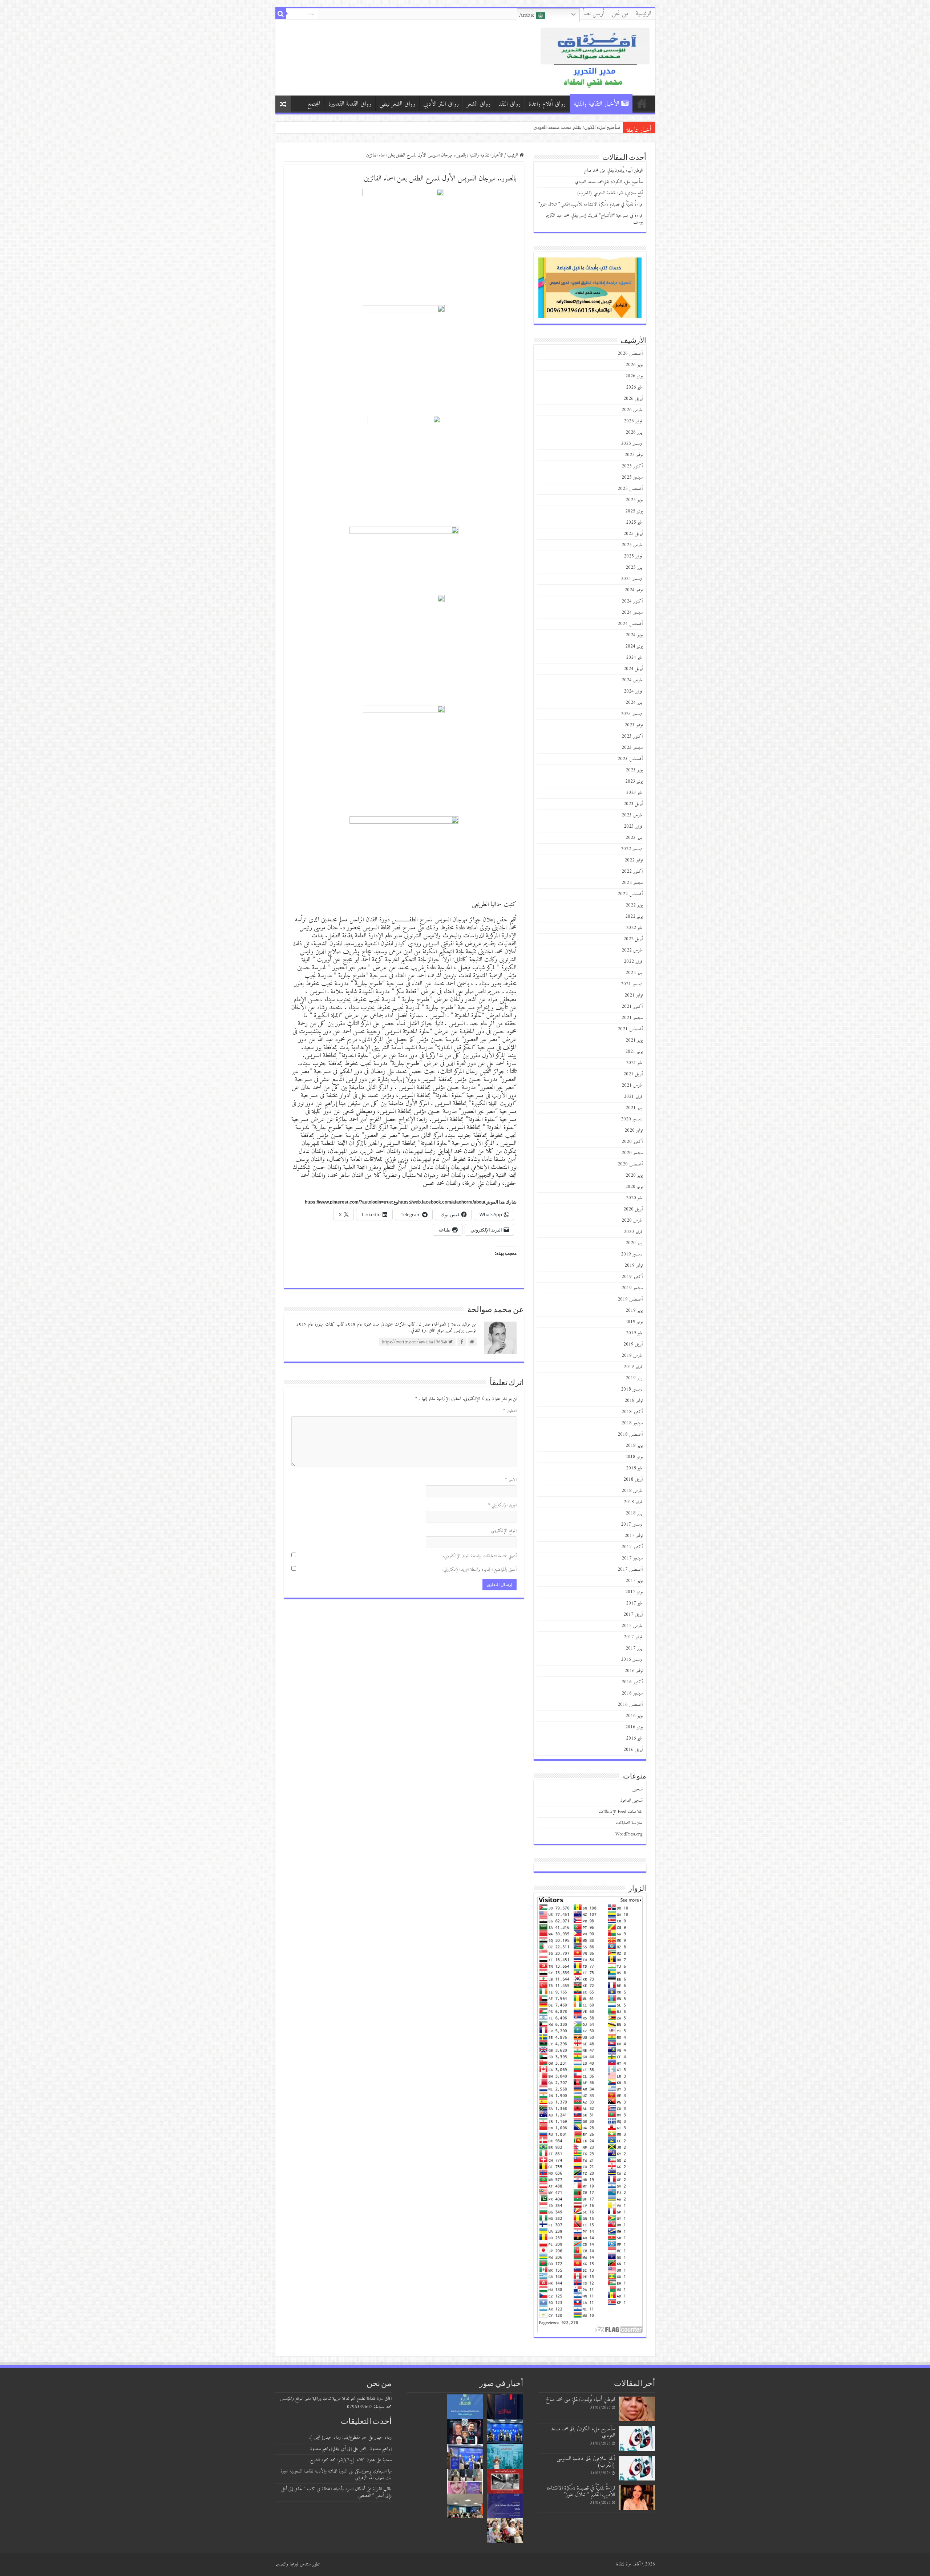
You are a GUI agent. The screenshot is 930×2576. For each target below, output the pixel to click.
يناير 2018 (634, 1513)
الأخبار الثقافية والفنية (597, 104)
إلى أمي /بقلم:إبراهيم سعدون (331, 2449)
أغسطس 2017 (630, 1569)
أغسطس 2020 (630, 1164)
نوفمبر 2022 (634, 860)
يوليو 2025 (634, 500)
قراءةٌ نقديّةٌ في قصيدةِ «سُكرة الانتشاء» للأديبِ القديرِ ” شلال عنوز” (591, 204)
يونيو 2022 (634, 916)
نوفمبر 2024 (634, 590)
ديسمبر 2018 (632, 1389)
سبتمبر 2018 (632, 1423)
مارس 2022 (632, 950)
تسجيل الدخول (631, 1800)
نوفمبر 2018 (634, 1401)
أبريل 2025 (633, 534)
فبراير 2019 (633, 1367)
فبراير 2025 (633, 556)
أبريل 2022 (633, 939)
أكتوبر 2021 (632, 1007)
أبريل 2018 (633, 1479)
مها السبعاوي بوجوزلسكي (373, 2471)
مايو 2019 (634, 1333)
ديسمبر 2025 (632, 444)
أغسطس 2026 (630, 354)
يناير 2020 (634, 1243)
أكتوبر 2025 (632, 466)
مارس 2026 (632, 410)
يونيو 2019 (634, 1322)
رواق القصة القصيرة (350, 104)
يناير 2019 (634, 1378)
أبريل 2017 (633, 1614)
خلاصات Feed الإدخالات (621, 1812)
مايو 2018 (634, 1468)
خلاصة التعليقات (629, 1823)
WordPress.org (629, 1834)
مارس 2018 (632, 1491)
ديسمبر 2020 (632, 1119)
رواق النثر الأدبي (441, 104)
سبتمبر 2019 (632, 1288)
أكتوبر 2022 (632, 871)
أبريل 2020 (633, 1209)
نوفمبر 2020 (634, 1130)
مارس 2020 (632, 1220)
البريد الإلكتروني (502, 1505)
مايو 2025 (634, 522)
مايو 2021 (634, 1063)
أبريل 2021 (633, 1074)
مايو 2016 (634, 1738)
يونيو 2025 (634, 511)
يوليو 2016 (634, 1716)
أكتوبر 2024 (632, 601)
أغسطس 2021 (630, 1029)
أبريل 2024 (633, 669)
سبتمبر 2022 (632, 883)
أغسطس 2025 (630, 489)
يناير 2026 (634, 432)
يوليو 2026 (634, 365)
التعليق (510, 1411)
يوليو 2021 (634, 1040)
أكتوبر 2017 (632, 1547)
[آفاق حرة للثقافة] (595, 57)
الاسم (511, 1480)
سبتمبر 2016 (632, 1693)
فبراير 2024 (633, 691)
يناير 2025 (634, 567)
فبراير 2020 (633, 1232)
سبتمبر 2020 (632, 1153)
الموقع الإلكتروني (504, 1531)
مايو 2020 (634, 1198)
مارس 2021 (632, 1085)
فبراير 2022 (633, 962)
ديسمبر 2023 (632, 714)
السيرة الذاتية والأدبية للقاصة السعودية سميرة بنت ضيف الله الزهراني (336, 2474)
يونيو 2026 (634, 376)
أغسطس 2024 (630, 624)
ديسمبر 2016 (632, 1660)
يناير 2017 (634, 1648)
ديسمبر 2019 (632, 1254)
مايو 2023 (634, 793)
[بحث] (281, 14)
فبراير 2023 (633, 826)
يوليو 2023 (634, 770)
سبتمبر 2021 (632, 1018)
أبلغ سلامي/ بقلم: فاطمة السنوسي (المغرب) (610, 193)
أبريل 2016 (633, 1750)
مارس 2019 (632, 1356)
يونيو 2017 (634, 1592)
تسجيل (638, 1789)
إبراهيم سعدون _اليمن (375, 2449)
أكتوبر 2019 (632, 1277)
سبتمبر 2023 (632, 748)
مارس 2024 (632, 680)
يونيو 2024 (634, 646)
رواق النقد (510, 104)
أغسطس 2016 (630, 1705)
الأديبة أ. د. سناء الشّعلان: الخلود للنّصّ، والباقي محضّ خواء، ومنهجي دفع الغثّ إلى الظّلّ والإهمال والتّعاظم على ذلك (509, 127)
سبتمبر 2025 (632, 477)
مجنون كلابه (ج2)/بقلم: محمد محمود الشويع (343, 2460)
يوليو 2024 (634, 635)
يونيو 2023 (634, 781)
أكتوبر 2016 (632, 1682)
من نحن (620, 14)
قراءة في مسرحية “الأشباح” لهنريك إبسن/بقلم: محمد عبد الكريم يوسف (594, 219)
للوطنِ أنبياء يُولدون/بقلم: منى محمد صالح (579, 127)
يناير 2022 (634, 973)
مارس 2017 (632, 1626)
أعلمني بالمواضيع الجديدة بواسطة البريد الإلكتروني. (479, 1569)
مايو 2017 (634, 1603)
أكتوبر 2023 (632, 736)
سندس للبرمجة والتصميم (293, 2564)
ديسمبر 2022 (632, 849)
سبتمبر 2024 (632, 612)
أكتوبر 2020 (632, 1142)
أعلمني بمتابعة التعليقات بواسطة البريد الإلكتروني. (480, 1556)
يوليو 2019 (634, 1311)
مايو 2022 (634, 928)
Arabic (528, 15)
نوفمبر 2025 (634, 455)
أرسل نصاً (594, 14)
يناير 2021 (634, 1108)
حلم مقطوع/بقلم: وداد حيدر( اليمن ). (338, 2437)
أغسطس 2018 (630, 1434)
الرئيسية (644, 14)
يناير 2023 (634, 838)
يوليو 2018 (634, 1446)
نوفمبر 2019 (634, 1265)
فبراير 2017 (633, 1637)
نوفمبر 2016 (634, 1671)
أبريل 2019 (633, 1344)
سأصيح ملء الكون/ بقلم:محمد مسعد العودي (609, 182)
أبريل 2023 (633, 804)
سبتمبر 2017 (632, 1558)
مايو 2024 (634, 658)
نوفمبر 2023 (634, 725)
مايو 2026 (634, 387)
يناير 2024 (634, 703)
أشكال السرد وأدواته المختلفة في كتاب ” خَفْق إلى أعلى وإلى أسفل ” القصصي (336, 2492)
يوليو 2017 (634, 1581)
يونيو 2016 (634, 1727)
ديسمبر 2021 (632, 984)
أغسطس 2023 (630, 759)
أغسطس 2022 (630, 894)
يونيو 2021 (634, 1052)
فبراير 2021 (633, 1097)
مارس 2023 (632, 815)
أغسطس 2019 (630, 1299)
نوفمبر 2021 (634, 995)
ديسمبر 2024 (632, 579)
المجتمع (314, 104)
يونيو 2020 (634, 1187)
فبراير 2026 (633, 421)
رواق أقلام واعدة (547, 104)
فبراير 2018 (633, 1502)
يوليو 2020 (634, 1175)
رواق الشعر (479, 104)
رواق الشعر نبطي (397, 104)
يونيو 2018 (634, 1457)
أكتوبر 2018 (632, 1412)
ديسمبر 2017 (632, 1524)
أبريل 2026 (633, 399)
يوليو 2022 (634, 905)
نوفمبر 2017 (634, 1536)
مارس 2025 (632, 545)
